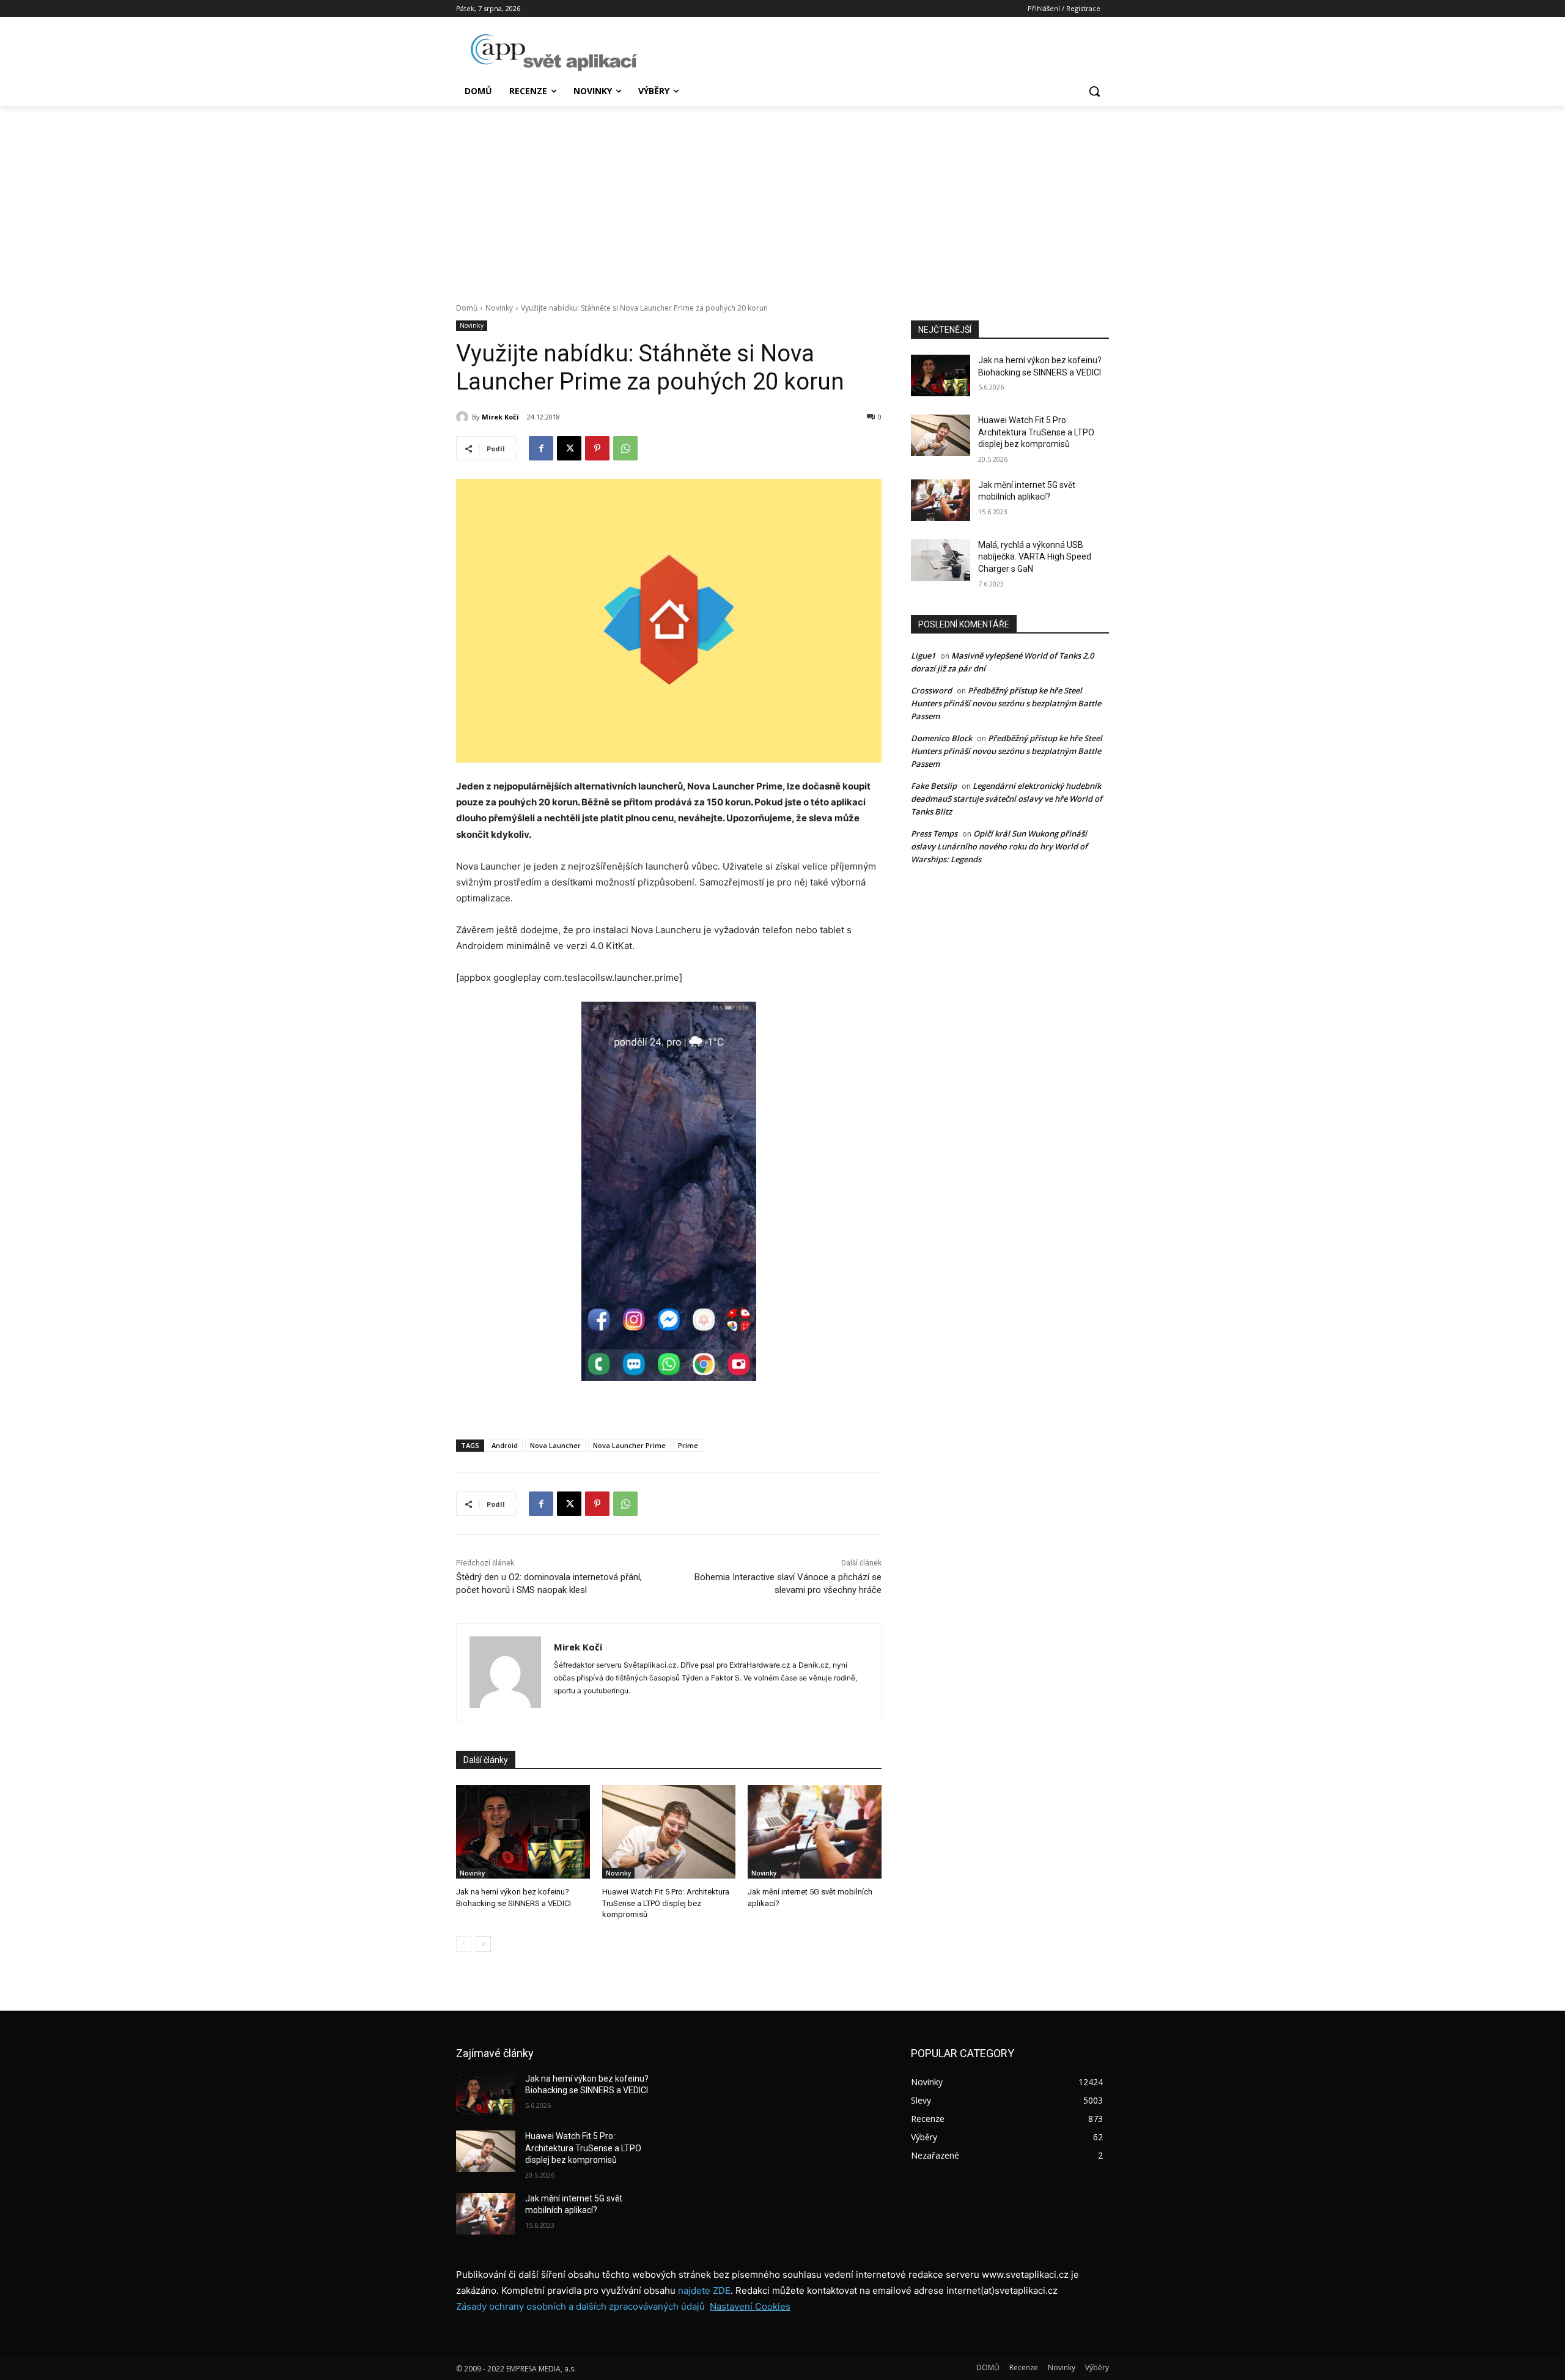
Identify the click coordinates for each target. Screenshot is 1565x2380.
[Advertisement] (782, 198)
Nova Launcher (555, 1445)
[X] (569, 448)
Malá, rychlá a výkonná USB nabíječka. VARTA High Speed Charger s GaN (1035, 557)
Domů (467, 308)
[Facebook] (541, 448)
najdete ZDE (704, 2290)
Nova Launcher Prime (629, 1445)
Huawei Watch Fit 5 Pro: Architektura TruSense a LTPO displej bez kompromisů (666, 1903)
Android (505, 1445)
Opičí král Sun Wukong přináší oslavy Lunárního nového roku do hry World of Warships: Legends (999, 846)
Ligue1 (923, 656)
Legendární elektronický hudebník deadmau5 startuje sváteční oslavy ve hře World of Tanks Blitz (1007, 799)
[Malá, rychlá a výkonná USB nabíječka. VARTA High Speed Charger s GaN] (941, 560)
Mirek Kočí (500, 417)
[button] (1094, 91)
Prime (688, 1445)
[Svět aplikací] (554, 53)
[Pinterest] (597, 448)
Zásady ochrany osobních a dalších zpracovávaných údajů (580, 2306)
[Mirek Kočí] (464, 417)
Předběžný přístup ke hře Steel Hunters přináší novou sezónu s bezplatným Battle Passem (1006, 703)
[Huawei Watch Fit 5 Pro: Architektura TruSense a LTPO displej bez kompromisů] (669, 1832)
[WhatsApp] (625, 448)
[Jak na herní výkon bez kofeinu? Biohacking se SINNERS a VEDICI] (523, 1832)
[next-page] (483, 1944)
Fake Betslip (934, 786)
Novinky (499, 308)
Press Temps (934, 833)
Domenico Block (941, 738)
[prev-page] (464, 1944)
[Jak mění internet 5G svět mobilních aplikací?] (815, 1832)
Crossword (931, 690)
